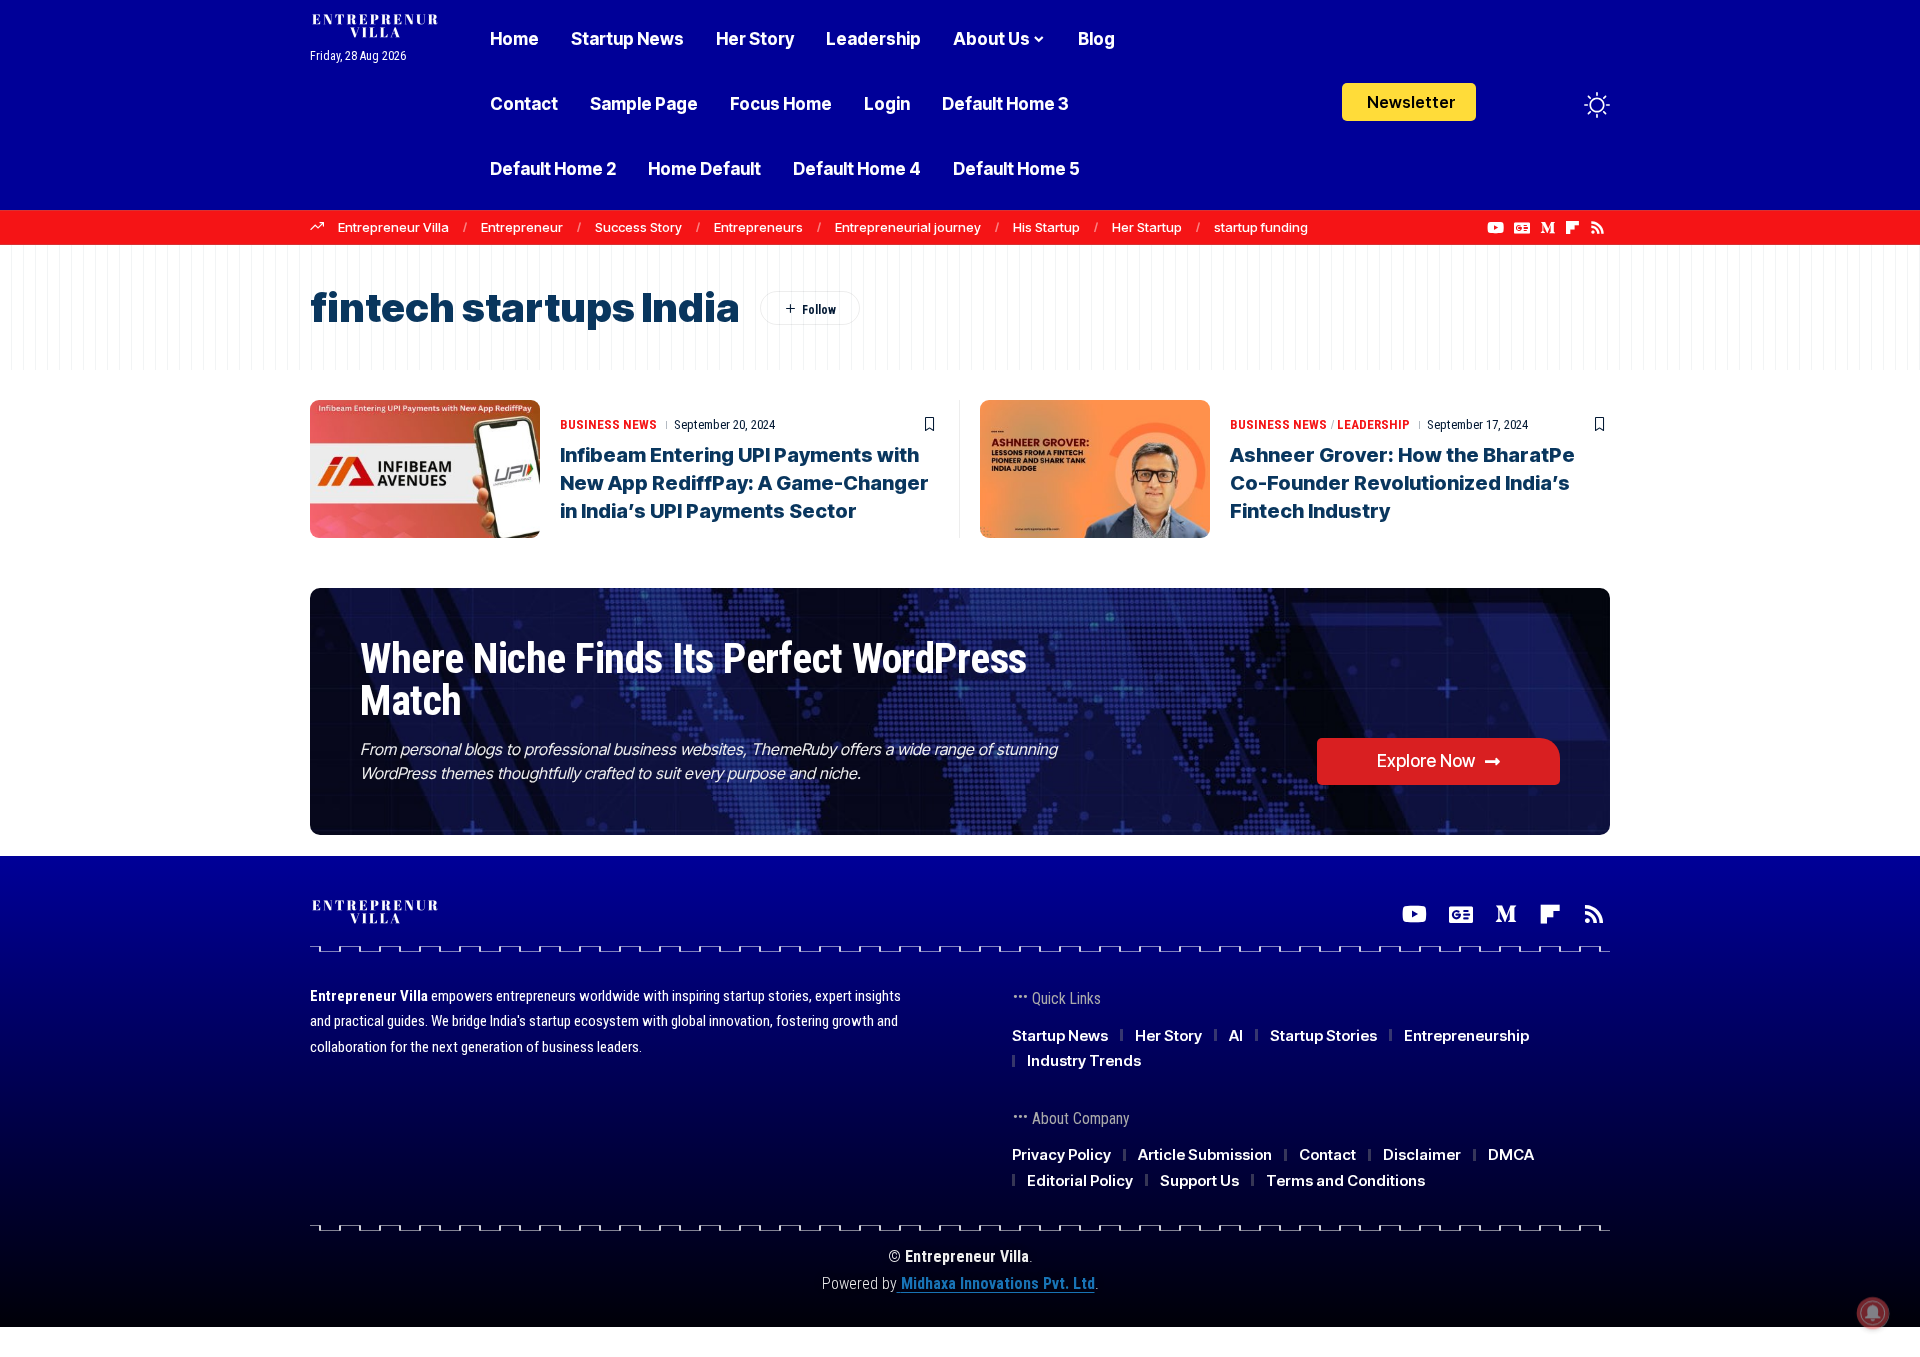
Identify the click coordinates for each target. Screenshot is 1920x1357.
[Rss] (1597, 228)
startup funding (1261, 227)
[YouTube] (1495, 228)
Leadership (1373, 424)
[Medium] (1547, 228)
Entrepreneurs (758, 227)
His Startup (1046, 227)
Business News (608, 424)
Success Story (638, 227)
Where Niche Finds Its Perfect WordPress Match (693, 679)
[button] (1560, 105)
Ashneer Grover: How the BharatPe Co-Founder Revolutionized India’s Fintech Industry (1402, 483)
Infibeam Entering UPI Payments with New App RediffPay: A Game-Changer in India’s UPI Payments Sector (744, 483)
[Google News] (1522, 228)
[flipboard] (1572, 228)
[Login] (1518, 104)
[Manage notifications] (1873, 1313)
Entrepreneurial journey (908, 227)
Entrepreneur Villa (393, 227)
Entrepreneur (522, 227)
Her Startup (1147, 227)
